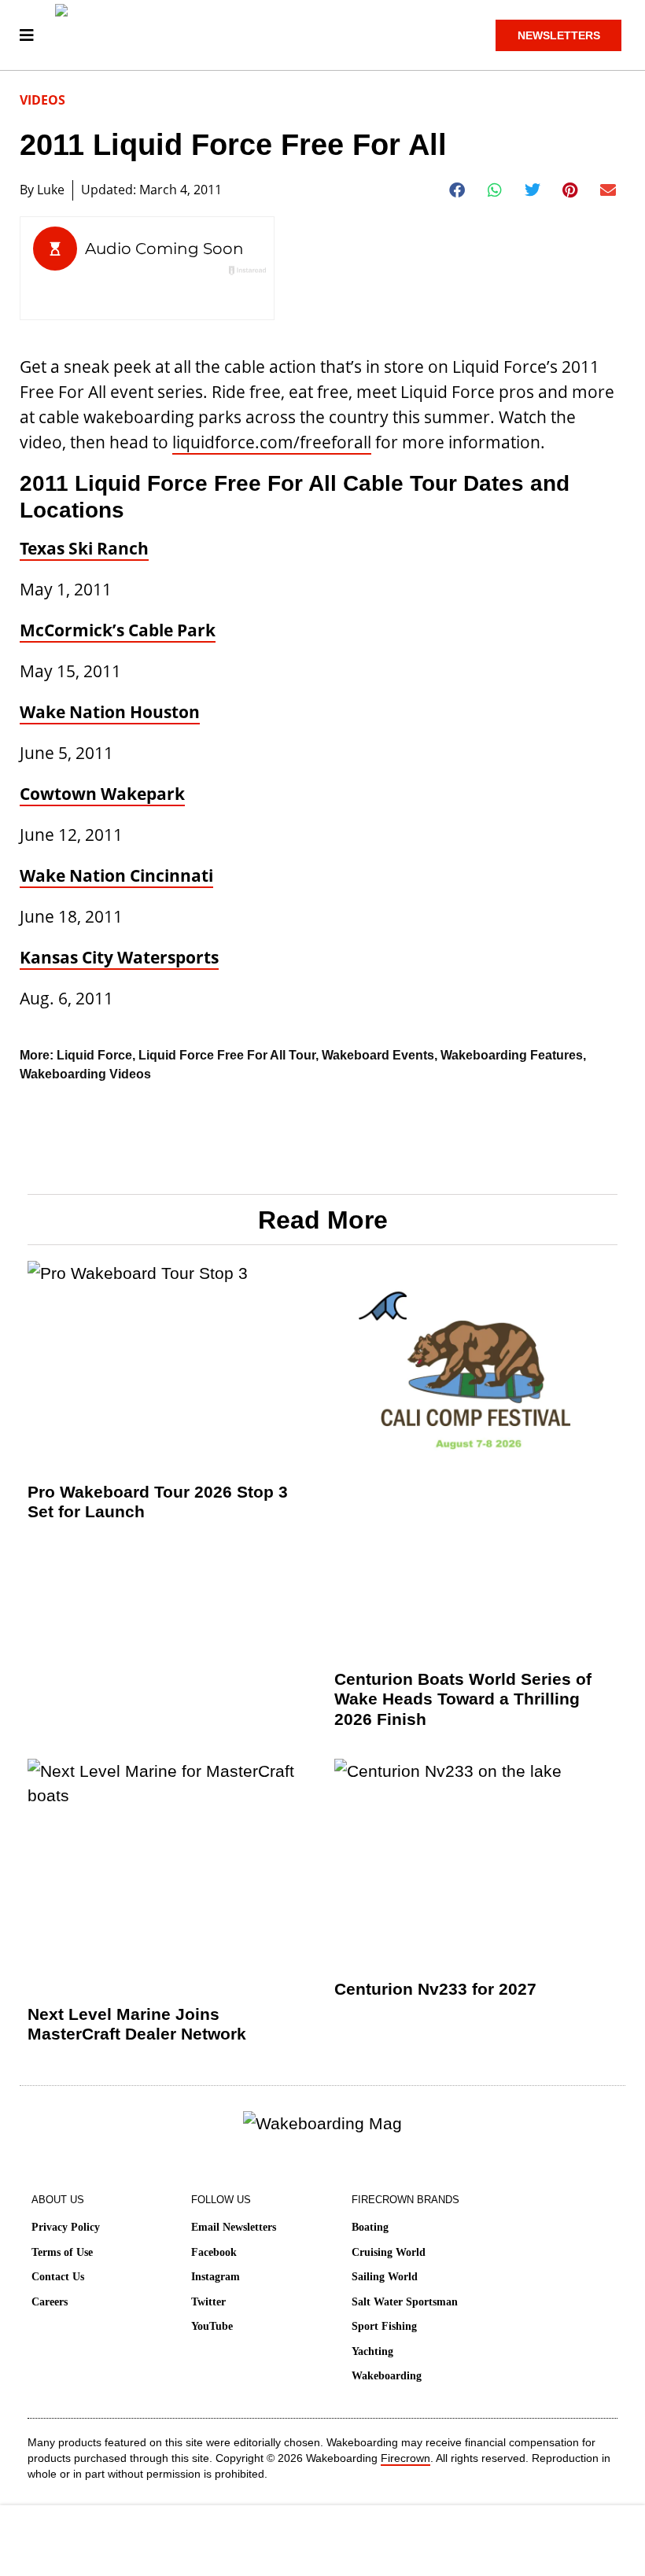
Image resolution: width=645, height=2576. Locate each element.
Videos (42, 100)
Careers (50, 2302)
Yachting (372, 2351)
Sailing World (385, 2277)
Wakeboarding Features (512, 1055)
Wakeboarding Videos (85, 1074)
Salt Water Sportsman (405, 2302)
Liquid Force (94, 1055)
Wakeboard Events (378, 1055)
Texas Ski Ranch (84, 548)
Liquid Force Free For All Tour (227, 1055)
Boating (370, 2227)
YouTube (212, 2326)
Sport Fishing (384, 2326)
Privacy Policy (66, 2227)
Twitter (208, 2302)
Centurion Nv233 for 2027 (435, 1989)
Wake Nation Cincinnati (116, 875)
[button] (457, 190)
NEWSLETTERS (559, 35)
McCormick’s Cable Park (118, 630)
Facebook (214, 2252)
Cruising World (389, 2252)
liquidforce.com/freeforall (272, 442)
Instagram (216, 2277)
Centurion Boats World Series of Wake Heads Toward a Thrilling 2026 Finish (463, 1699)
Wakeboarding (387, 2376)
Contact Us (58, 2277)
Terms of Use (62, 2252)
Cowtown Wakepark (102, 794)
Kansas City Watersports (119, 957)
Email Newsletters (234, 2227)
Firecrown (405, 2458)
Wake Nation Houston (110, 712)
